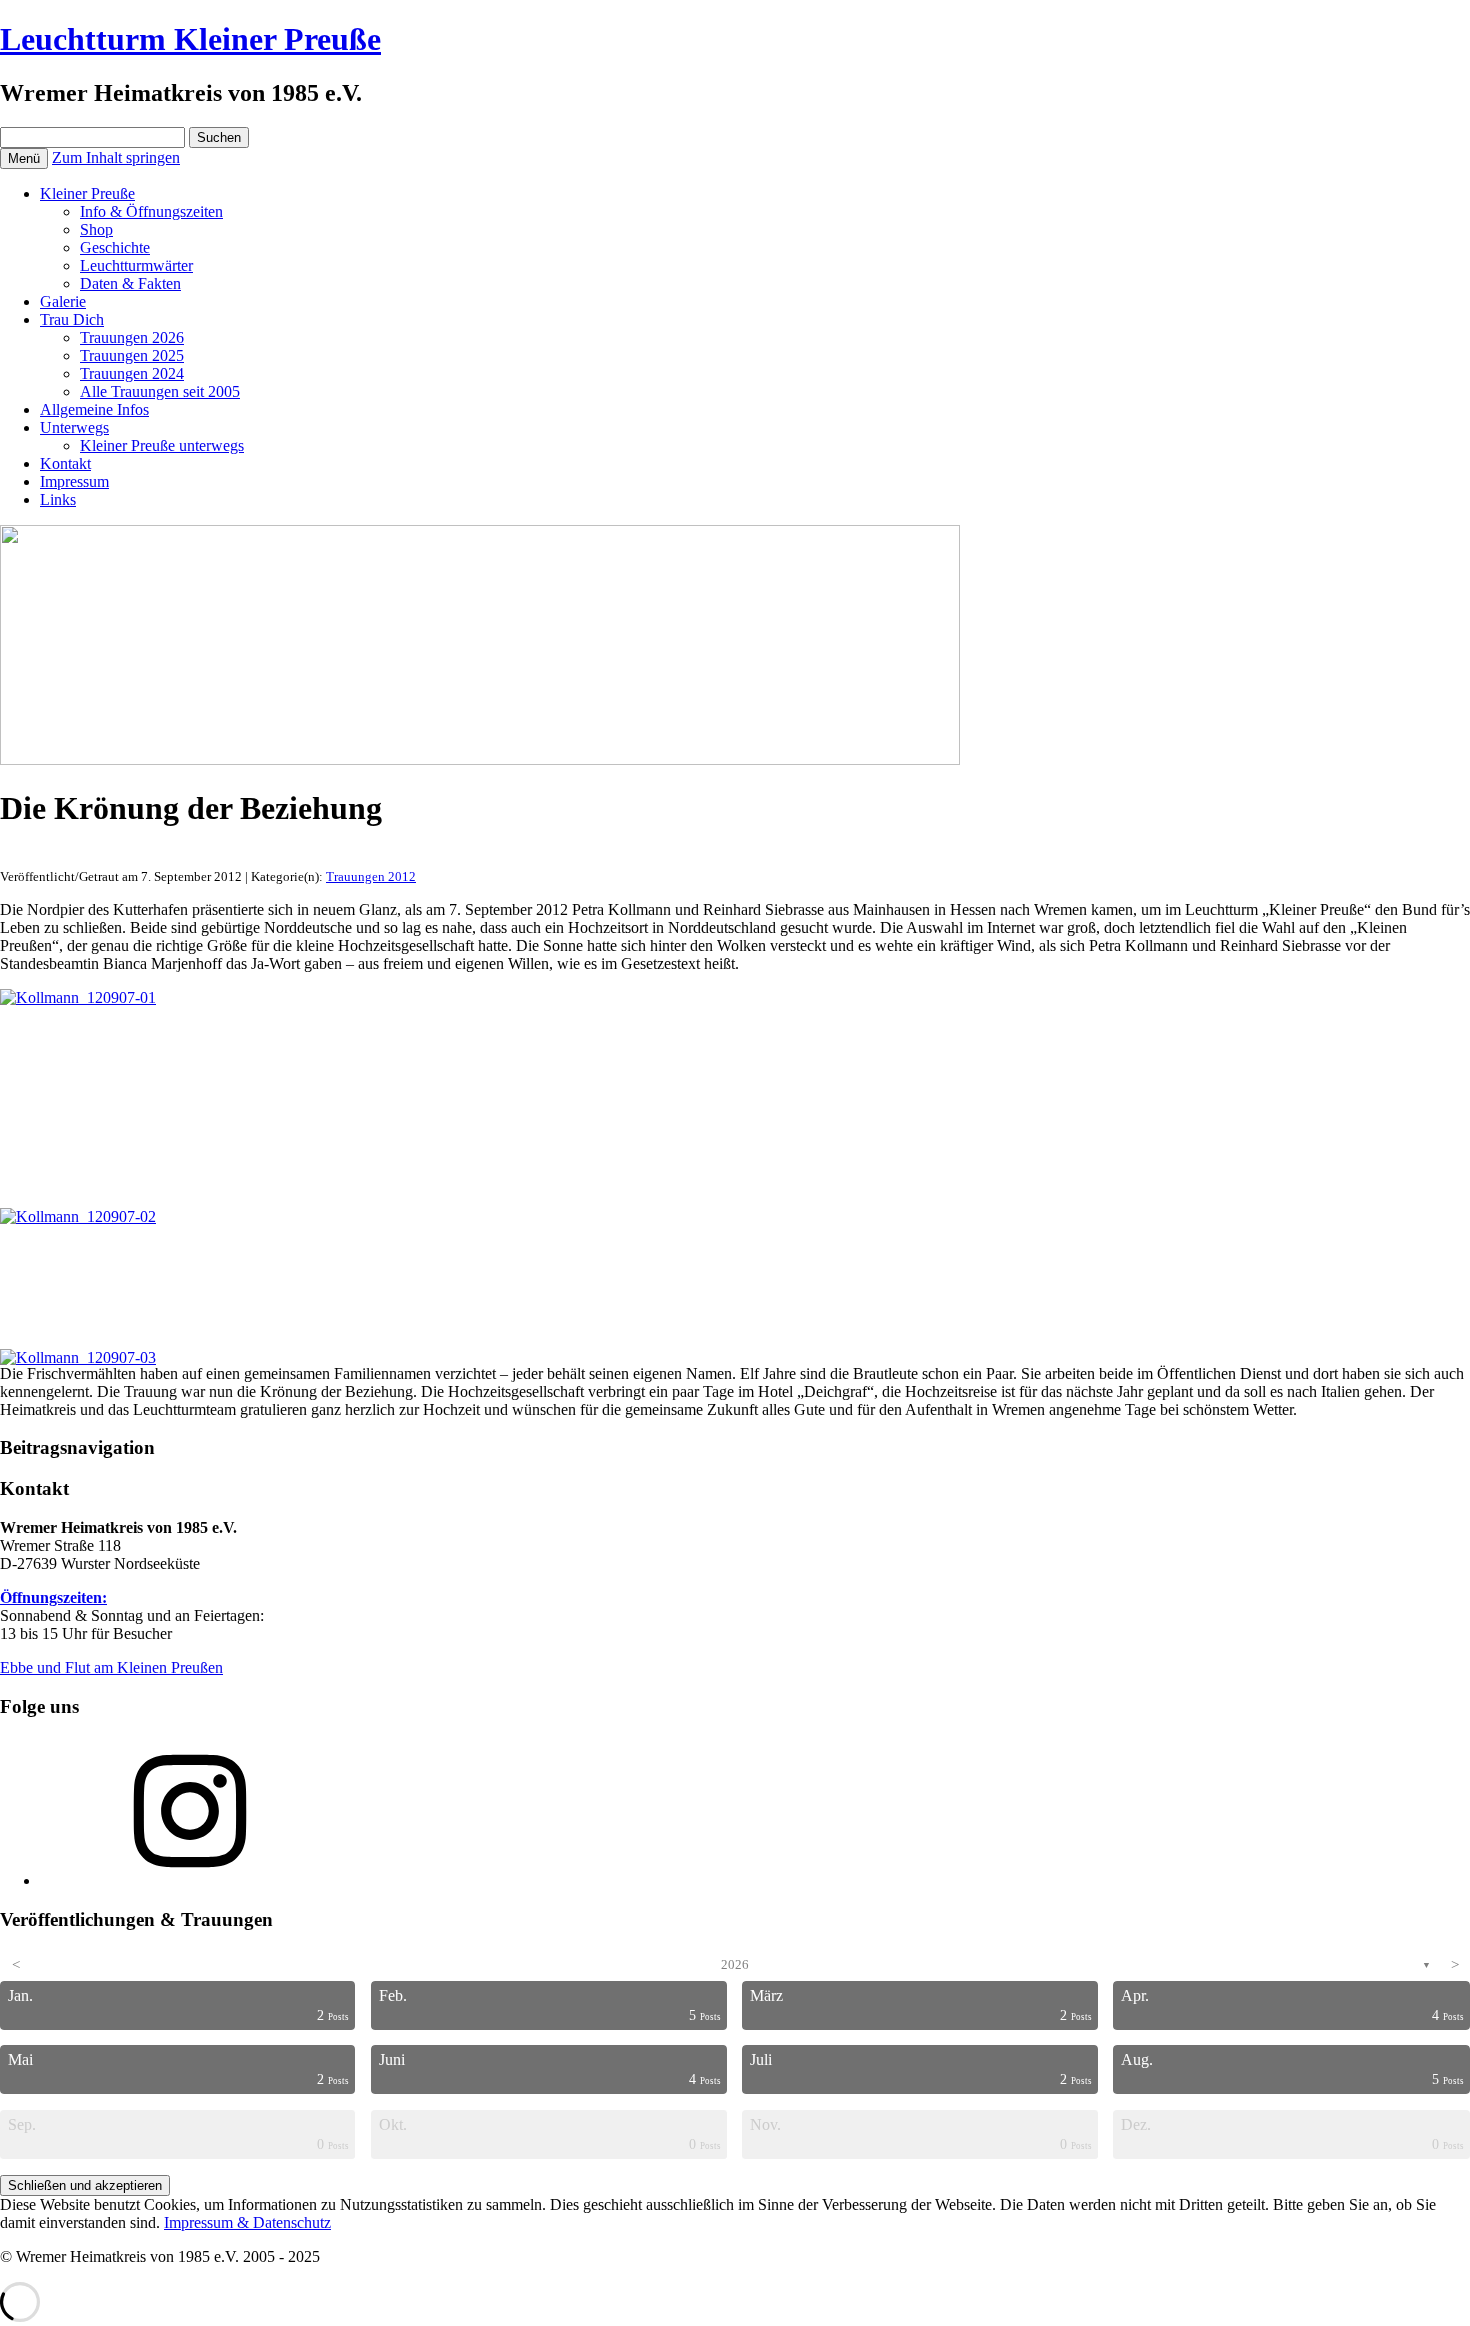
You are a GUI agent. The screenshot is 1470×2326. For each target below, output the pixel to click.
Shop (96, 229)
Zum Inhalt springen (116, 157)
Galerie (63, 301)
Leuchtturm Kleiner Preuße (190, 39)
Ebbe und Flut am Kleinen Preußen (111, 1667)
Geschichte (115, 247)
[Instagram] (190, 1880)
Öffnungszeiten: (53, 1597)
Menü (24, 158)
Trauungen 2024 (132, 373)
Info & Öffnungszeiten (151, 211)
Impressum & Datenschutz (247, 2222)
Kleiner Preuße (87, 193)
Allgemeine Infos (94, 409)
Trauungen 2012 (371, 876)
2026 (735, 1964)
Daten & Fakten (130, 283)
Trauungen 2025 (132, 355)
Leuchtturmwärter (136, 265)
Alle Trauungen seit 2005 (160, 391)
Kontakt (65, 463)
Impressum (74, 481)
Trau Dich (72, 319)
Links (58, 499)
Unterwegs (74, 427)
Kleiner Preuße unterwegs (162, 445)
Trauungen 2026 (132, 337)
